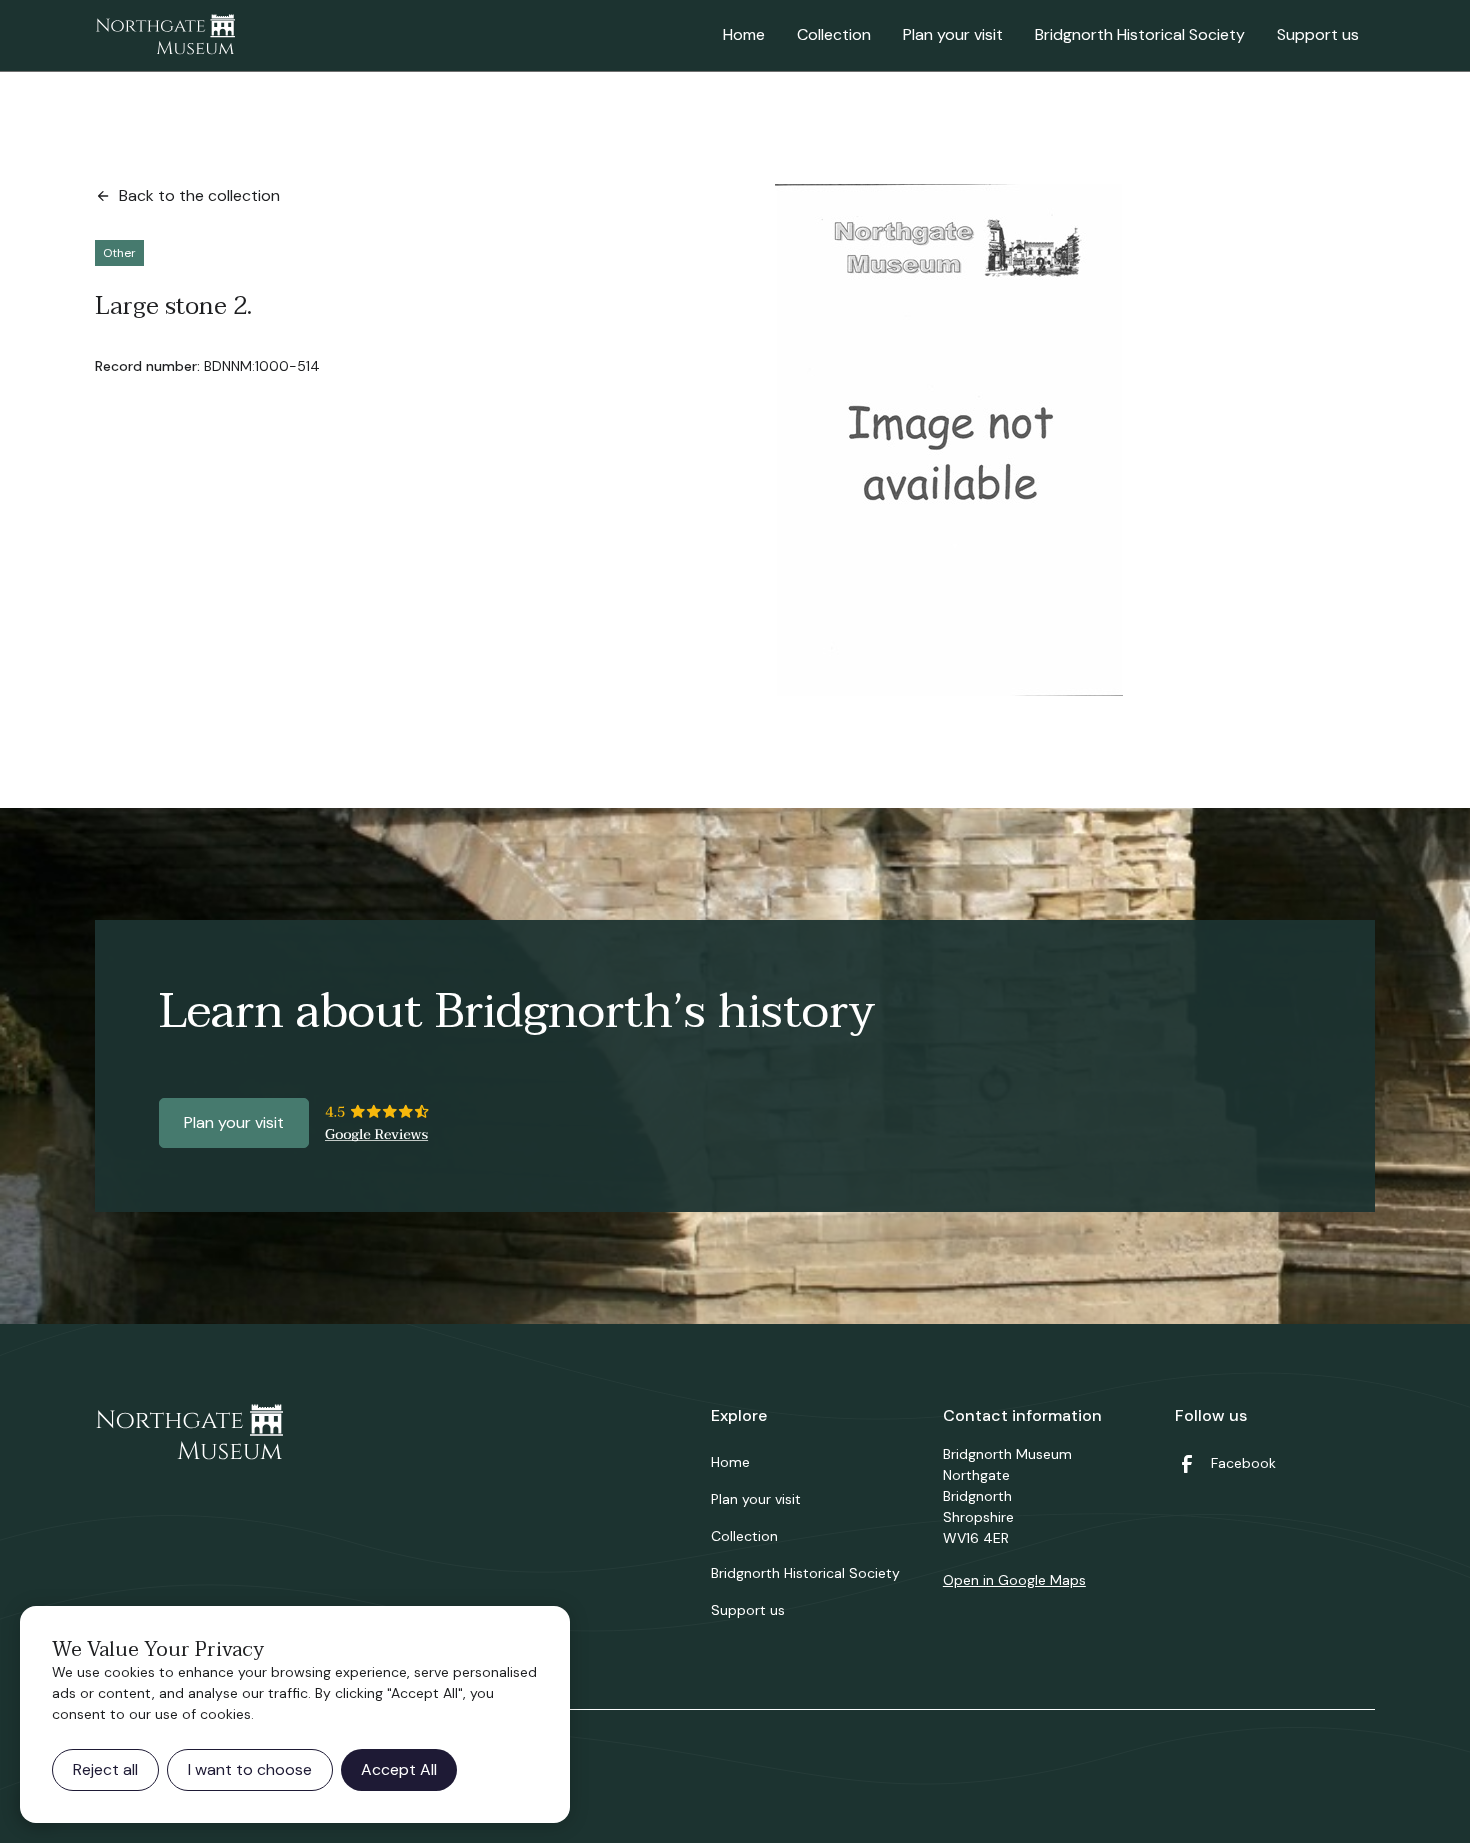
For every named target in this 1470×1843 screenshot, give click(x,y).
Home (744, 34)
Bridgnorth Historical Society (1140, 34)
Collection (834, 34)
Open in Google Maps (1014, 1580)
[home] (165, 36)
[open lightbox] (949, 440)
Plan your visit (953, 34)
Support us (1318, 34)
